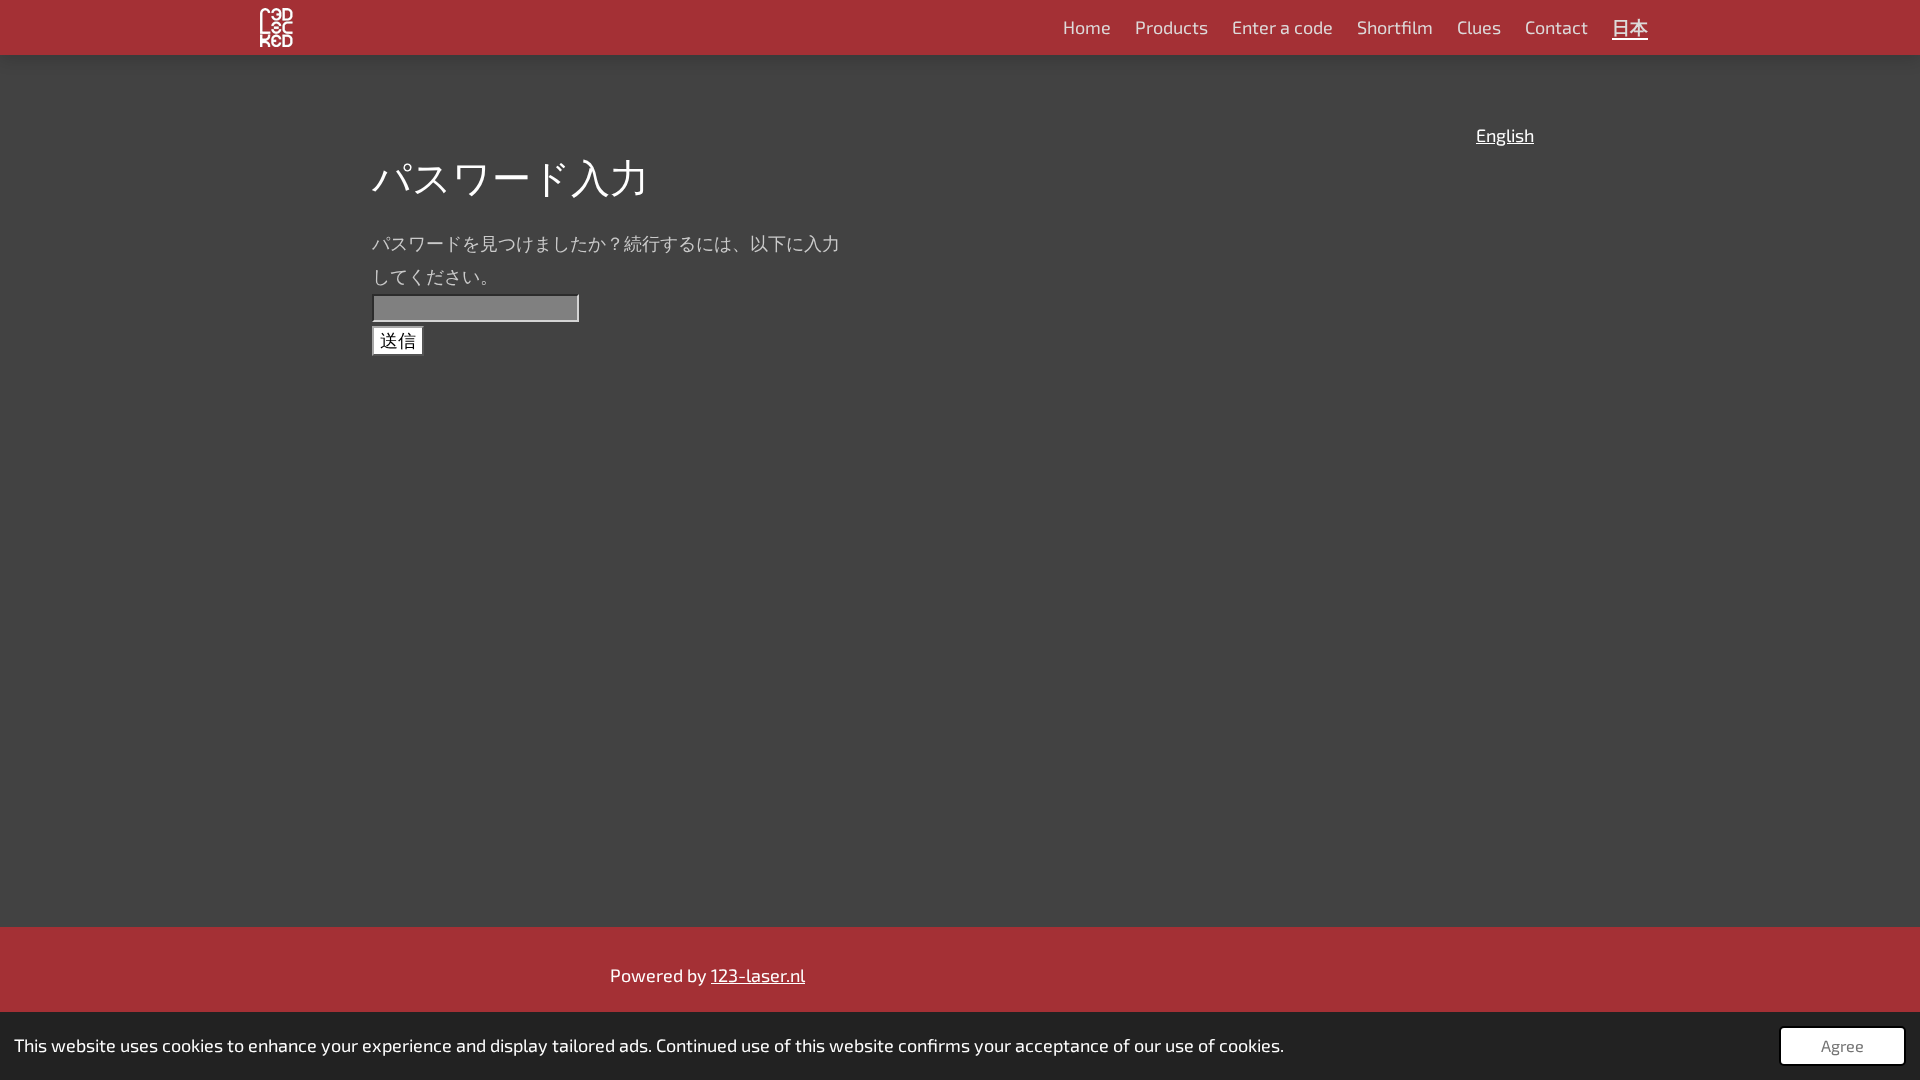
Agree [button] (1842, 1045)
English (1505, 135)
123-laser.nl (758, 975)
